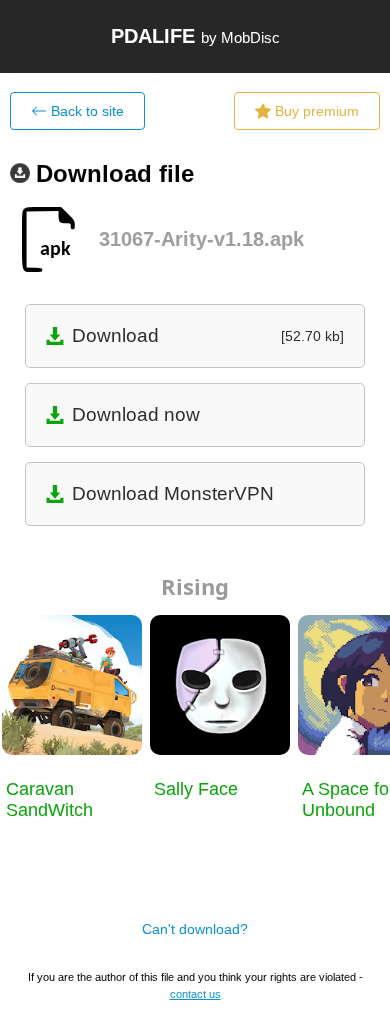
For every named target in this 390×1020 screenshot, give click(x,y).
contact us (195, 994)
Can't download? (195, 929)
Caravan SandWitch (49, 799)
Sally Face (196, 789)
